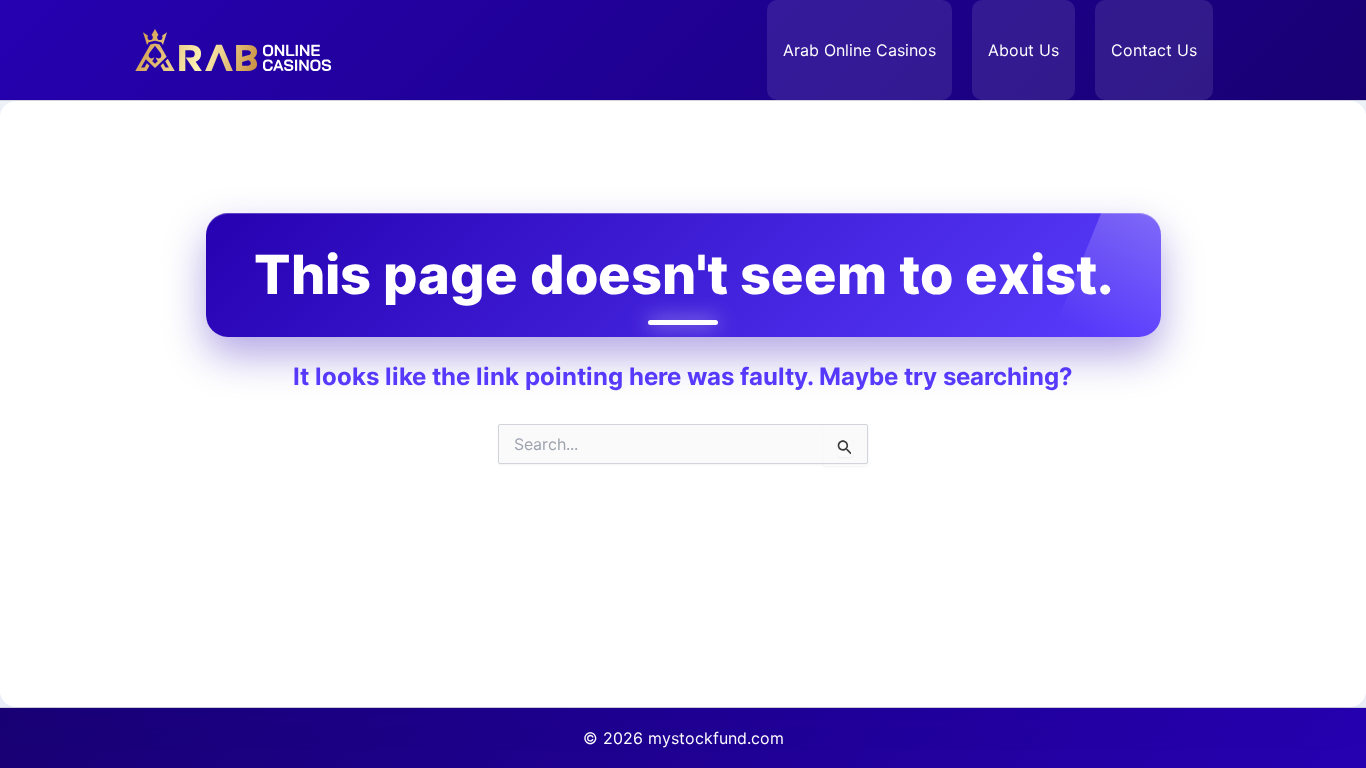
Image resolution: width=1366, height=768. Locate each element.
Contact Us (1154, 50)
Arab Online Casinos (859, 50)
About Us (1023, 50)
